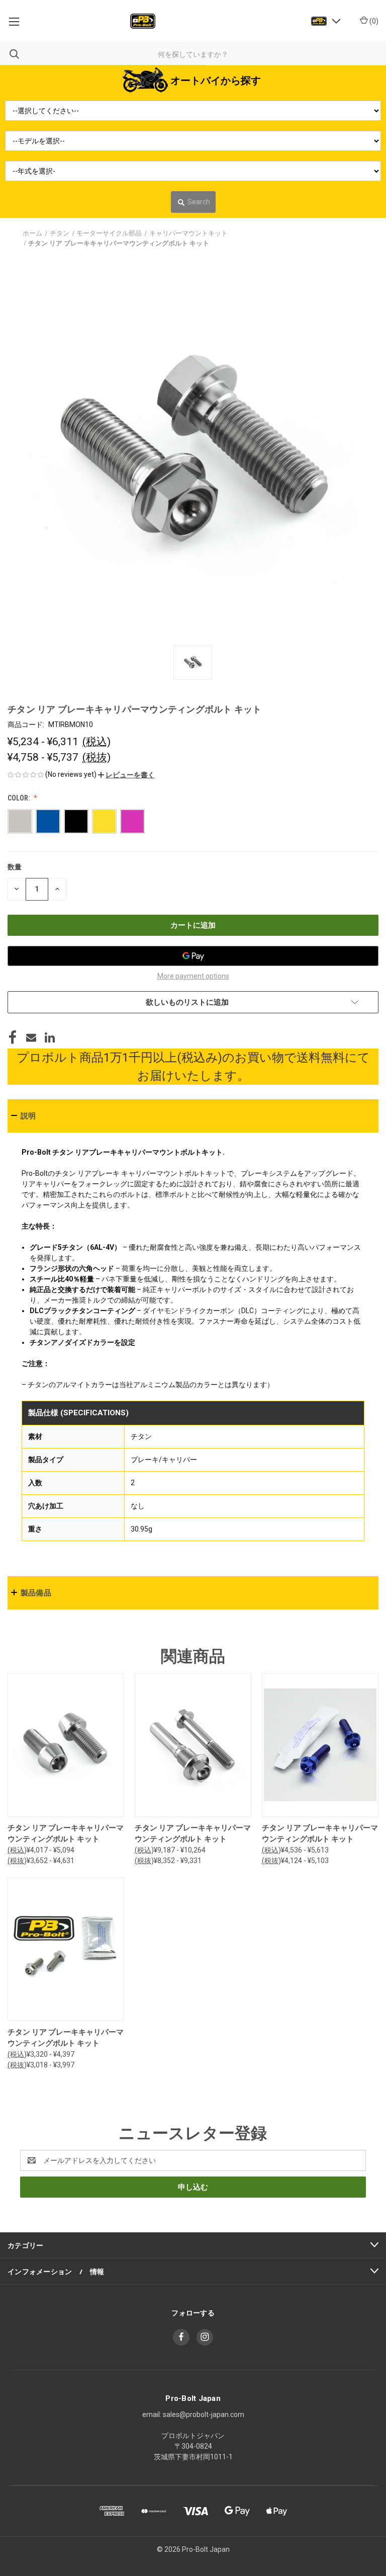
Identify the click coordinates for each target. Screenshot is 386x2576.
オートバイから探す (216, 80)
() (373, 21)
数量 (15, 867)
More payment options (193, 976)
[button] (126, 775)
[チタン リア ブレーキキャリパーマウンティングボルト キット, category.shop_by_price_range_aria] (66, 1745)
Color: (19, 798)
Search (199, 202)
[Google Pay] (193, 956)
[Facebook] (13, 1037)
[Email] (31, 1037)
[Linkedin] (50, 1037)
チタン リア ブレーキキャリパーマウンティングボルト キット (66, 1834)
